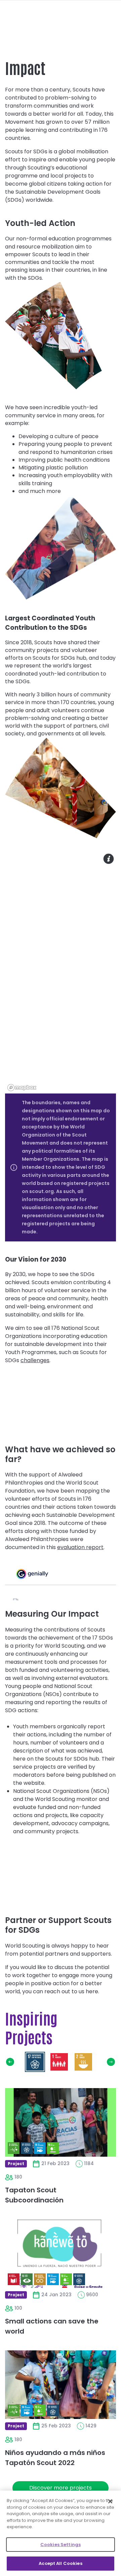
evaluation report (80, 1547)
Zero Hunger (83, 2062)
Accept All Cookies (60, 2563)
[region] (61, 972)
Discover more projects (61, 2488)
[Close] (110, 2501)
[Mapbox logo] (22, 1088)
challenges (35, 1360)
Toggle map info (109, 859)
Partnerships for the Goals (35, 2062)
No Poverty (59, 2062)
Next (111, 2062)
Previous (10, 2062)
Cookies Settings (61, 2545)
